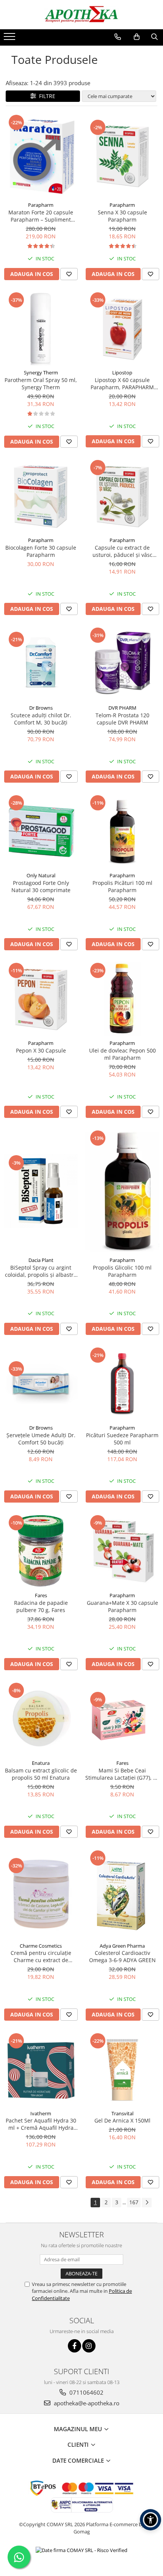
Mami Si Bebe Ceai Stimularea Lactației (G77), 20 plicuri (122, 1774)
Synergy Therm (41, 373)
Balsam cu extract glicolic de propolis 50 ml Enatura (41, 1774)
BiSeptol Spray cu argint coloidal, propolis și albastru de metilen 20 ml (41, 1271)
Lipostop (122, 373)
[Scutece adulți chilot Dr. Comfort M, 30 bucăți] (41, 663)
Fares (41, 1595)
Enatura (41, 1763)
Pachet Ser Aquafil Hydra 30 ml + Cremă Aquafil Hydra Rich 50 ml (41, 2124)
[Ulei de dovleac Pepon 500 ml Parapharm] (122, 999)
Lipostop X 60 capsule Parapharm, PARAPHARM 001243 (122, 384)
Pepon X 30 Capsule (41, 1050)
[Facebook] (74, 2346)
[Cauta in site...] (154, 37)
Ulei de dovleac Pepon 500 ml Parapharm (122, 1054)
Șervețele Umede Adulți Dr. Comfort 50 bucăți (41, 1439)
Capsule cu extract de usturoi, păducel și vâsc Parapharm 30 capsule (122, 551)
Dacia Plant (41, 1260)
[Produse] (10, 39)
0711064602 (86, 2392)
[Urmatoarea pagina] (147, 2203)
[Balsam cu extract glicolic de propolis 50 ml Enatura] (41, 1719)
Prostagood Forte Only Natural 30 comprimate (41, 886)
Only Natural (41, 875)
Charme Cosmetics (41, 1946)
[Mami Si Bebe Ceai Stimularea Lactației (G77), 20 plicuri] (122, 1719)
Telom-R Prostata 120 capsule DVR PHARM (122, 719)
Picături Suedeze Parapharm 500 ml (122, 1439)
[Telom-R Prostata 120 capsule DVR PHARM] (122, 663)
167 (134, 2202)
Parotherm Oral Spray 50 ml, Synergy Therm (41, 384)
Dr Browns (41, 708)
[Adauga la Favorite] (69, 274)
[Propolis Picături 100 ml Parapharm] (122, 831)
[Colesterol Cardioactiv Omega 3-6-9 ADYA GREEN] (122, 1894)
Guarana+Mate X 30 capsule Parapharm (122, 1606)
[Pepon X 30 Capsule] (41, 999)
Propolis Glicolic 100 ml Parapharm (122, 1271)
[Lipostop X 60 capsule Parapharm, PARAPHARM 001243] (122, 328)
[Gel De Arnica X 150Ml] (122, 2069)
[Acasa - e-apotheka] (81, 15)
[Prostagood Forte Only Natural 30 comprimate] (41, 831)
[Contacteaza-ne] (118, 37)
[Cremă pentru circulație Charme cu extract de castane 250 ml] (41, 1894)
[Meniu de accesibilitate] (150, 2520)
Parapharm (41, 205)
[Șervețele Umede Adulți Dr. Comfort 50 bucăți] (41, 1383)
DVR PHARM (122, 708)
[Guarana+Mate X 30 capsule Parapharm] (122, 1551)
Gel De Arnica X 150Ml (122, 2120)
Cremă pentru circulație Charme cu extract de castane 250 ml (41, 1956)
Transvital (122, 2113)
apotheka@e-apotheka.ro (86, 2403)
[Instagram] (89, 2346)
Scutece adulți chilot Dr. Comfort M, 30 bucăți (41, 719)
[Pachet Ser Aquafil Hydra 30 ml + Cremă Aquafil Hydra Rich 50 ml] (41, 2069)
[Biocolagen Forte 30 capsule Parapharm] (41, 496)
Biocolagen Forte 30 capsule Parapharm (41, 551)
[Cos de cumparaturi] (137, 37)
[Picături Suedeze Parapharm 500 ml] (122, 1383)
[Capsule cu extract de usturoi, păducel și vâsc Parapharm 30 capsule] (122, 496)
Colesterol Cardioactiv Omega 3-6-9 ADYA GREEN (122, 1956)
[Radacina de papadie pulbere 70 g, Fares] (41, 1551)
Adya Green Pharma (122, 1946)
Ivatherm (41, 2113)
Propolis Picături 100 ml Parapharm (122, 886)
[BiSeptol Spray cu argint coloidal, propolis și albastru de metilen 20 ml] (41, 1191)
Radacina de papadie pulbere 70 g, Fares (41, 1606)
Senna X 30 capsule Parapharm (122, 216)
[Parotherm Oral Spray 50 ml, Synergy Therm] (41, 328)
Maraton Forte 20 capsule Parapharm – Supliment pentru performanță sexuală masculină (41, 216)
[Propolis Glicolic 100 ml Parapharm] (122, 1191)
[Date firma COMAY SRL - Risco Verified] (81, 2550)
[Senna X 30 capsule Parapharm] (122, 156)
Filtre (46, 96)
